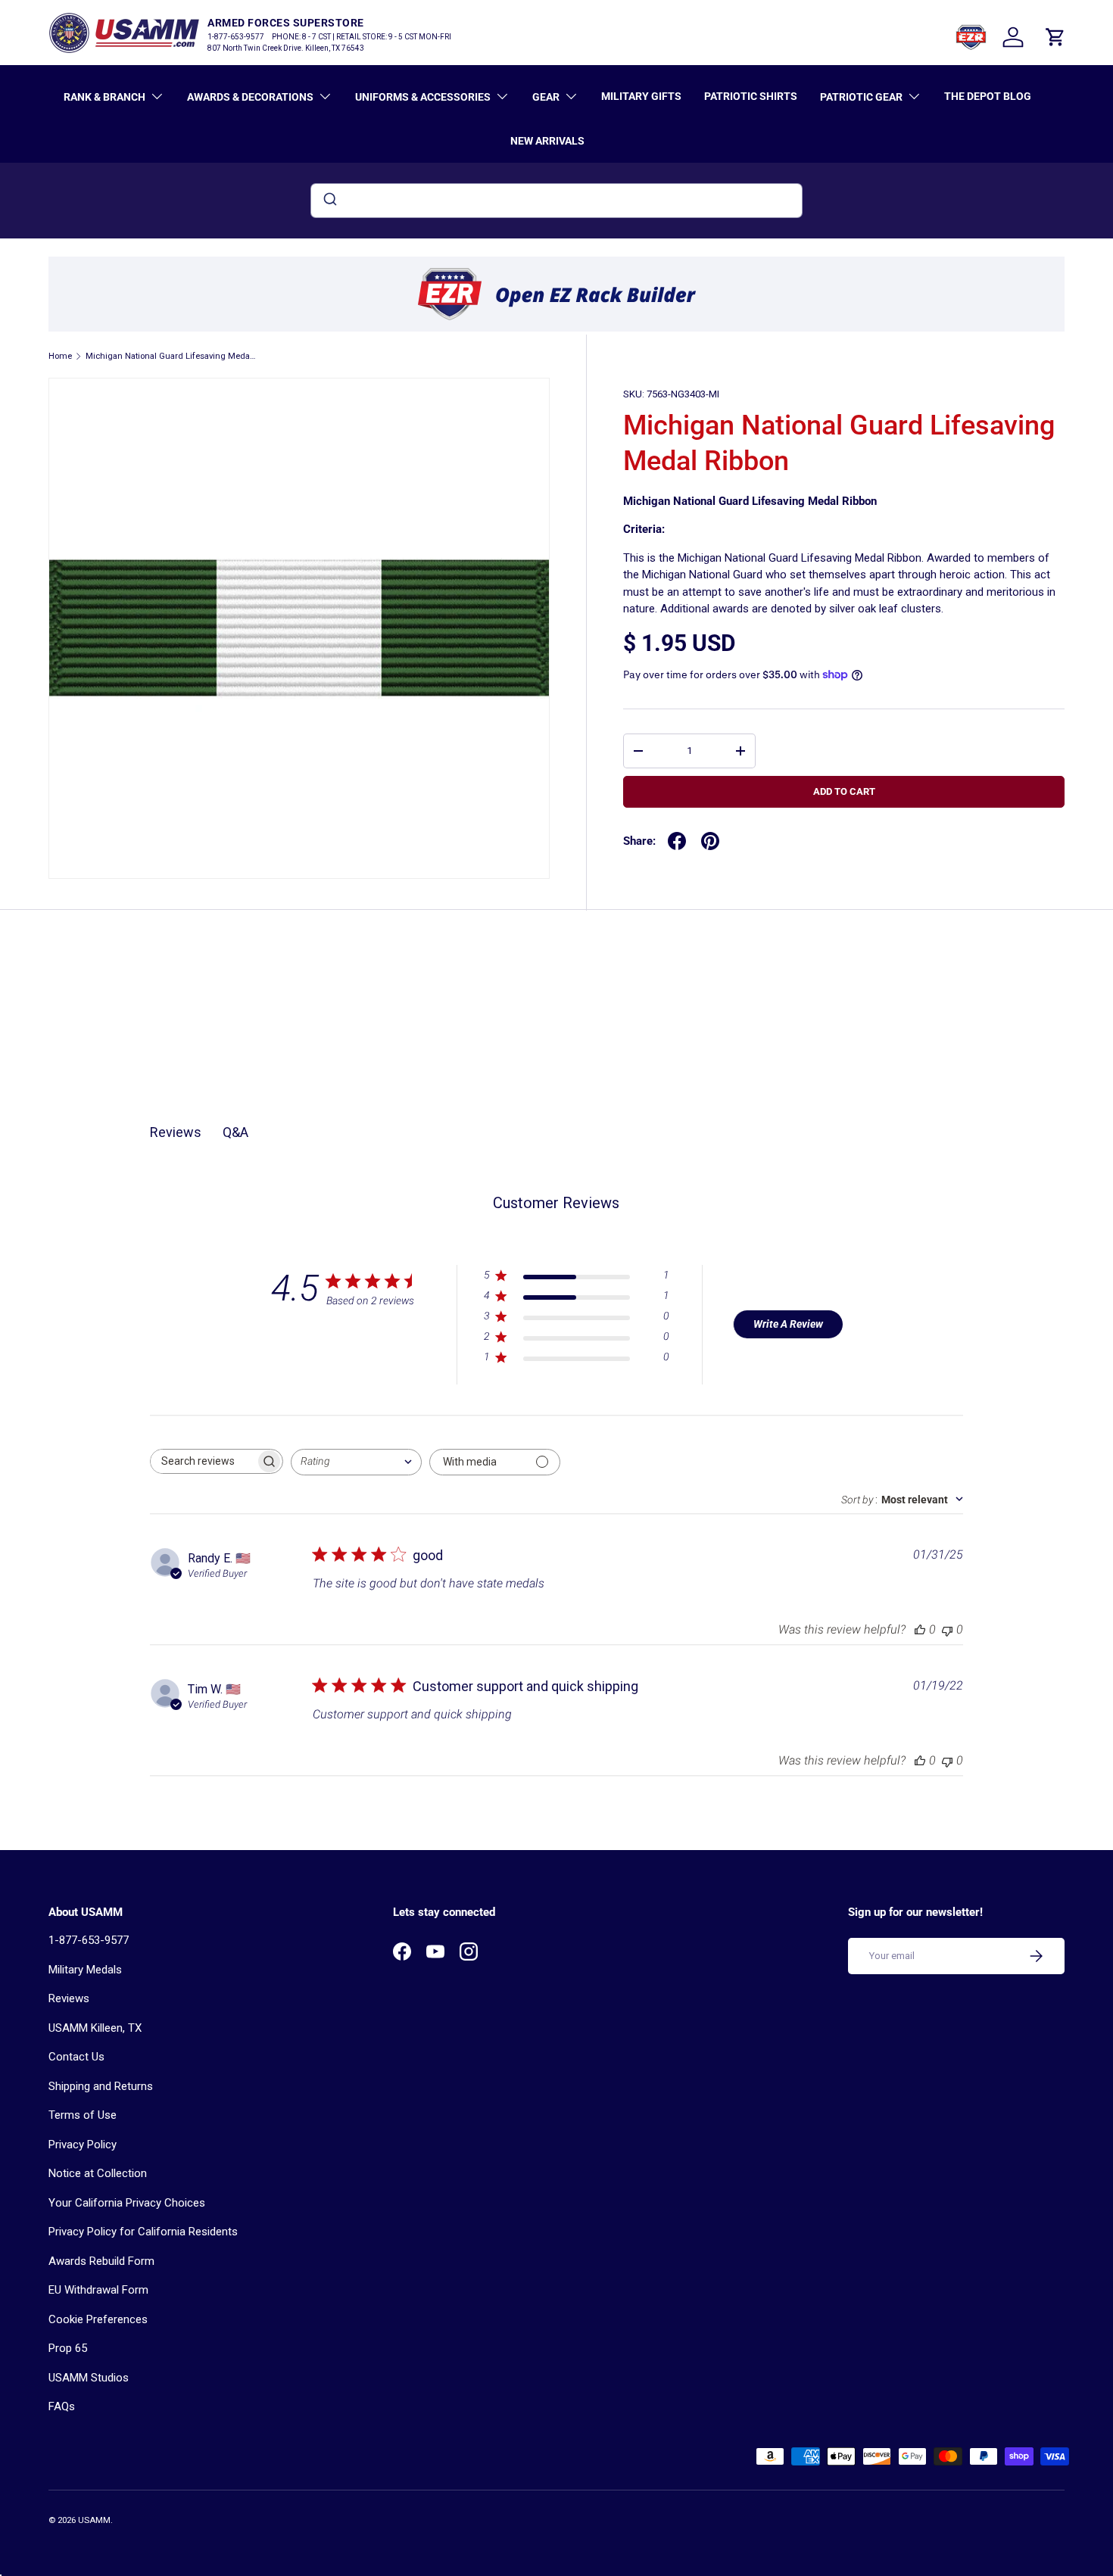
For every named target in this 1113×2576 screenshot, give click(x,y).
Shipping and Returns (101, 2086)
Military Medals (85, 1970)
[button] (1055, 37)
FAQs (62, 2406)
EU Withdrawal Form (98, 2290)
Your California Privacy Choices (127, 2203)
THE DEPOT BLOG (988, 96)
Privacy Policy (83, 2145)
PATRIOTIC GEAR (861, 97)
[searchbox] (203, 1461)
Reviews (69, 1998)
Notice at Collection (98, 2173)
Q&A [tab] (235, 1132)
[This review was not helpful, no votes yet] (947, 1629)
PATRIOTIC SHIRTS (751, 96)
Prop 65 (68, 2348)
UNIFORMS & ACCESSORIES (423, 97)
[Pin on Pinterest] (710, 841)
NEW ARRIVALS (547, 141)
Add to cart (844, 791)
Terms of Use (83, 2115)
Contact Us (76, 2057)
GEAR (546, 97)
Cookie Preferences (98, 2319)
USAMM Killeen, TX (95, 2028)
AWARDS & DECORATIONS (250, 97)
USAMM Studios (89, 2378)
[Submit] (329, 201)
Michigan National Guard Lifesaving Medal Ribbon (171, 356)
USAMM (94, 2520)
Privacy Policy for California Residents (143, 2232)
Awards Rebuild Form (101, 2261)
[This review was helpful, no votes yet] (920, 1629)
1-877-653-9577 (89, 1940)
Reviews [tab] (176, 1132)
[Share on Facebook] (677, 841)
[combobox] (556, 201)
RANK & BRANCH (104, 97)
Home (60, 356)
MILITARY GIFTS (641, 96)
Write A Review (788, 1324)
